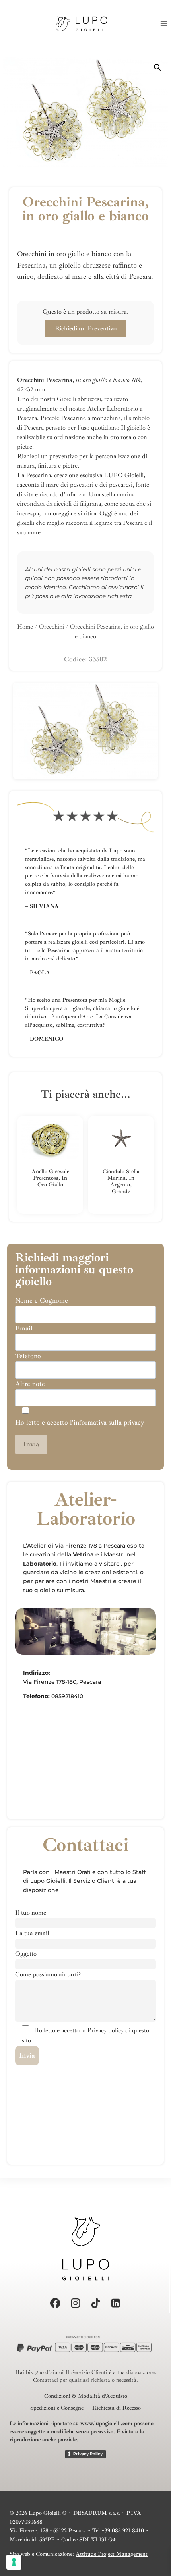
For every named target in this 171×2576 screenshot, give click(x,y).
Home (25, 627)
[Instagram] (75, 2303)
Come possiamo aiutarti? (48, 1974)
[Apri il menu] (164, 24)
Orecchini (51, 627)
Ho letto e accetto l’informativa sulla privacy (80, 1422)
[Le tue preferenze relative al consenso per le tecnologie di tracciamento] (14, 2562)
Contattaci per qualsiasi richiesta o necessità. (85, 2380)
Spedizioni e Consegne (57, 2408)
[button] (157, 67)
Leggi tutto (46, 1211)
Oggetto (26, 1954)
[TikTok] (96, 2303)
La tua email (32, 1933)
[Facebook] (55, 2303)
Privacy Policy (88, 2454)
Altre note (30, 1384)
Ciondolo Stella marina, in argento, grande (121, 1181)
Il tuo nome (31, 1913)
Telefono (28, 1356)
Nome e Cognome (42, 1301)
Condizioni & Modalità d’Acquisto (86, 2396)
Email (24, 1328)
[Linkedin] (116, 2303)
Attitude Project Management (112, 2554)
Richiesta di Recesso (117, 2408)
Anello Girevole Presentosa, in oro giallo (50, 1178)
